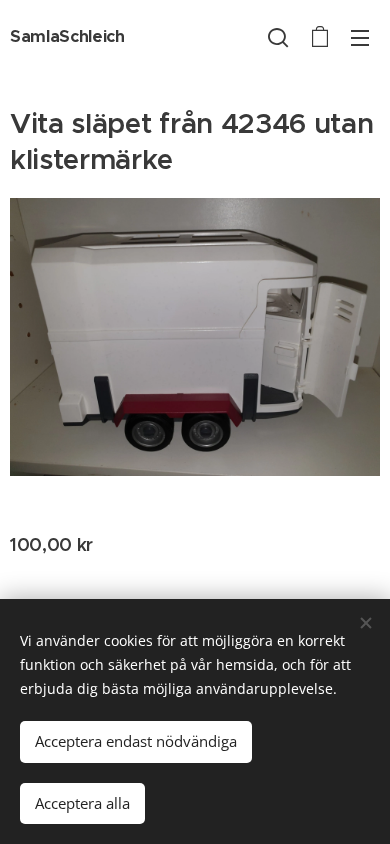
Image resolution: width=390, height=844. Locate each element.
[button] (278, 37)
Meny (360, 37)
